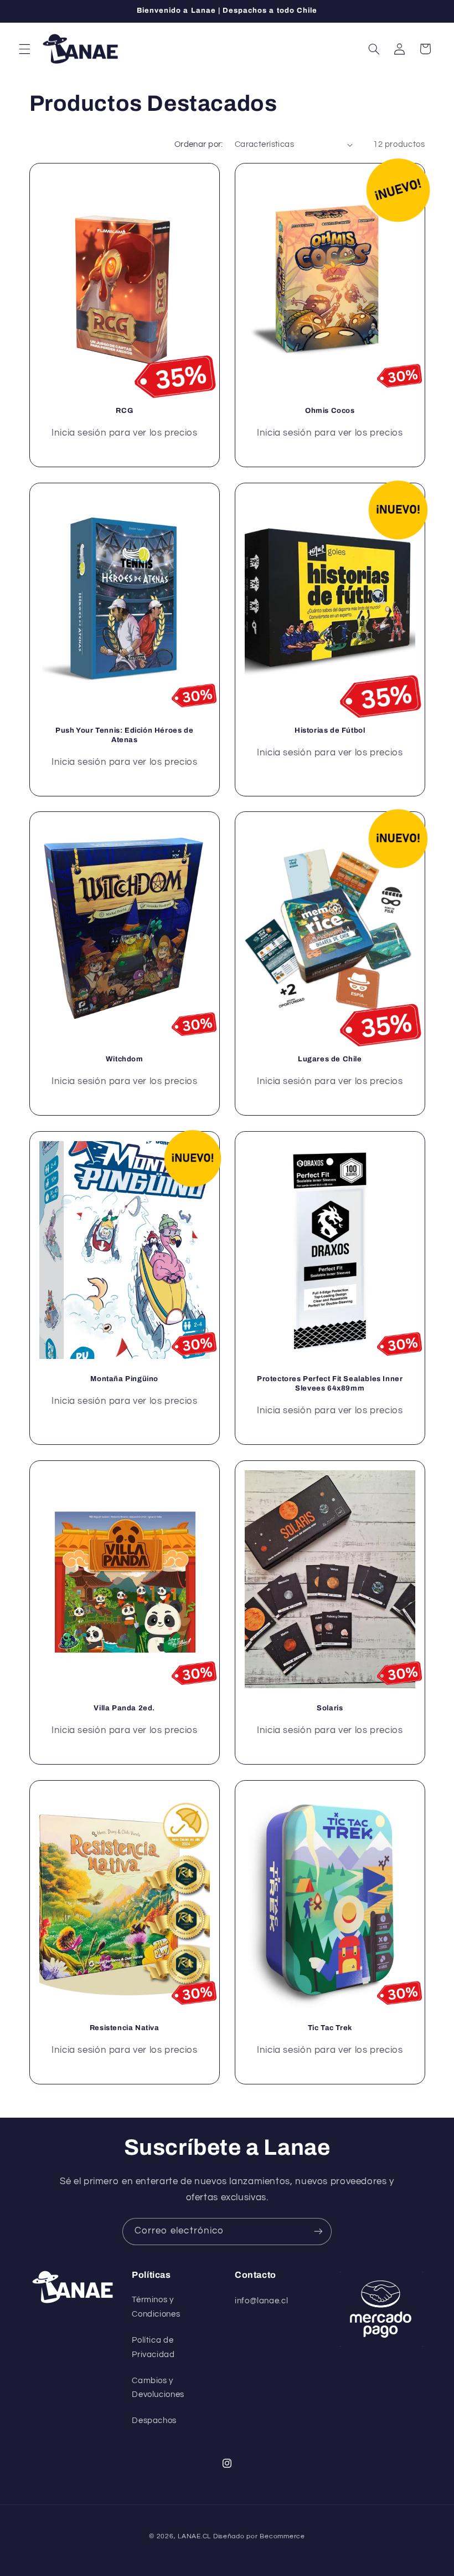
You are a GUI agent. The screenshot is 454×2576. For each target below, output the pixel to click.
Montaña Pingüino (124, 1379)
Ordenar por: (199, 144)
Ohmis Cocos (330, 411)
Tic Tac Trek (330, 2028)
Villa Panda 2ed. (124, 1708)
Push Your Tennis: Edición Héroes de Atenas (124, 735)
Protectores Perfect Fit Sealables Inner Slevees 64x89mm (330, 1384)
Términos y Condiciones (156, 2307)
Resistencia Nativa (124, 2028)
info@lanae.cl (261, 2301)
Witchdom (124, 1060)
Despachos (154, 2421)
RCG (124, 411)
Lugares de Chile (330, 1060)
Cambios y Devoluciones (158, 2388)
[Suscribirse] (318, 2232)
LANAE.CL (194, 2536)
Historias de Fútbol (330, 730)
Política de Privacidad (153, 2347)
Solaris (330, 1708)
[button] (24, 49)
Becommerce (282, 2536)
